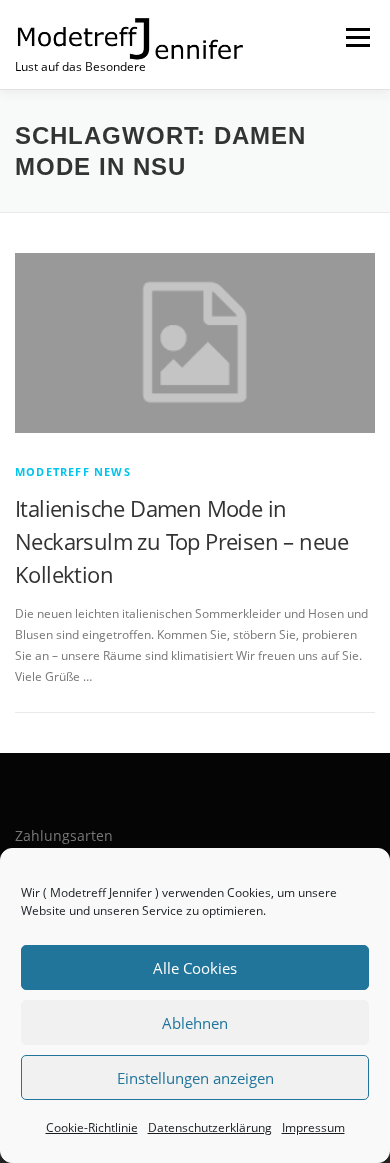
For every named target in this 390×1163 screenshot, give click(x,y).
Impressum (313, 1127)
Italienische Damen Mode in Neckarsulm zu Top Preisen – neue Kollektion (182, 541)
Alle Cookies (195, 968)
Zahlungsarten (64, 835)
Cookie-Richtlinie (92, 1127)
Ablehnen (195, 1023)
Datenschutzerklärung (210, 1127)
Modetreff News (73, 471)
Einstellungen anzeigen (195, 1078)
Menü (356, 37)
